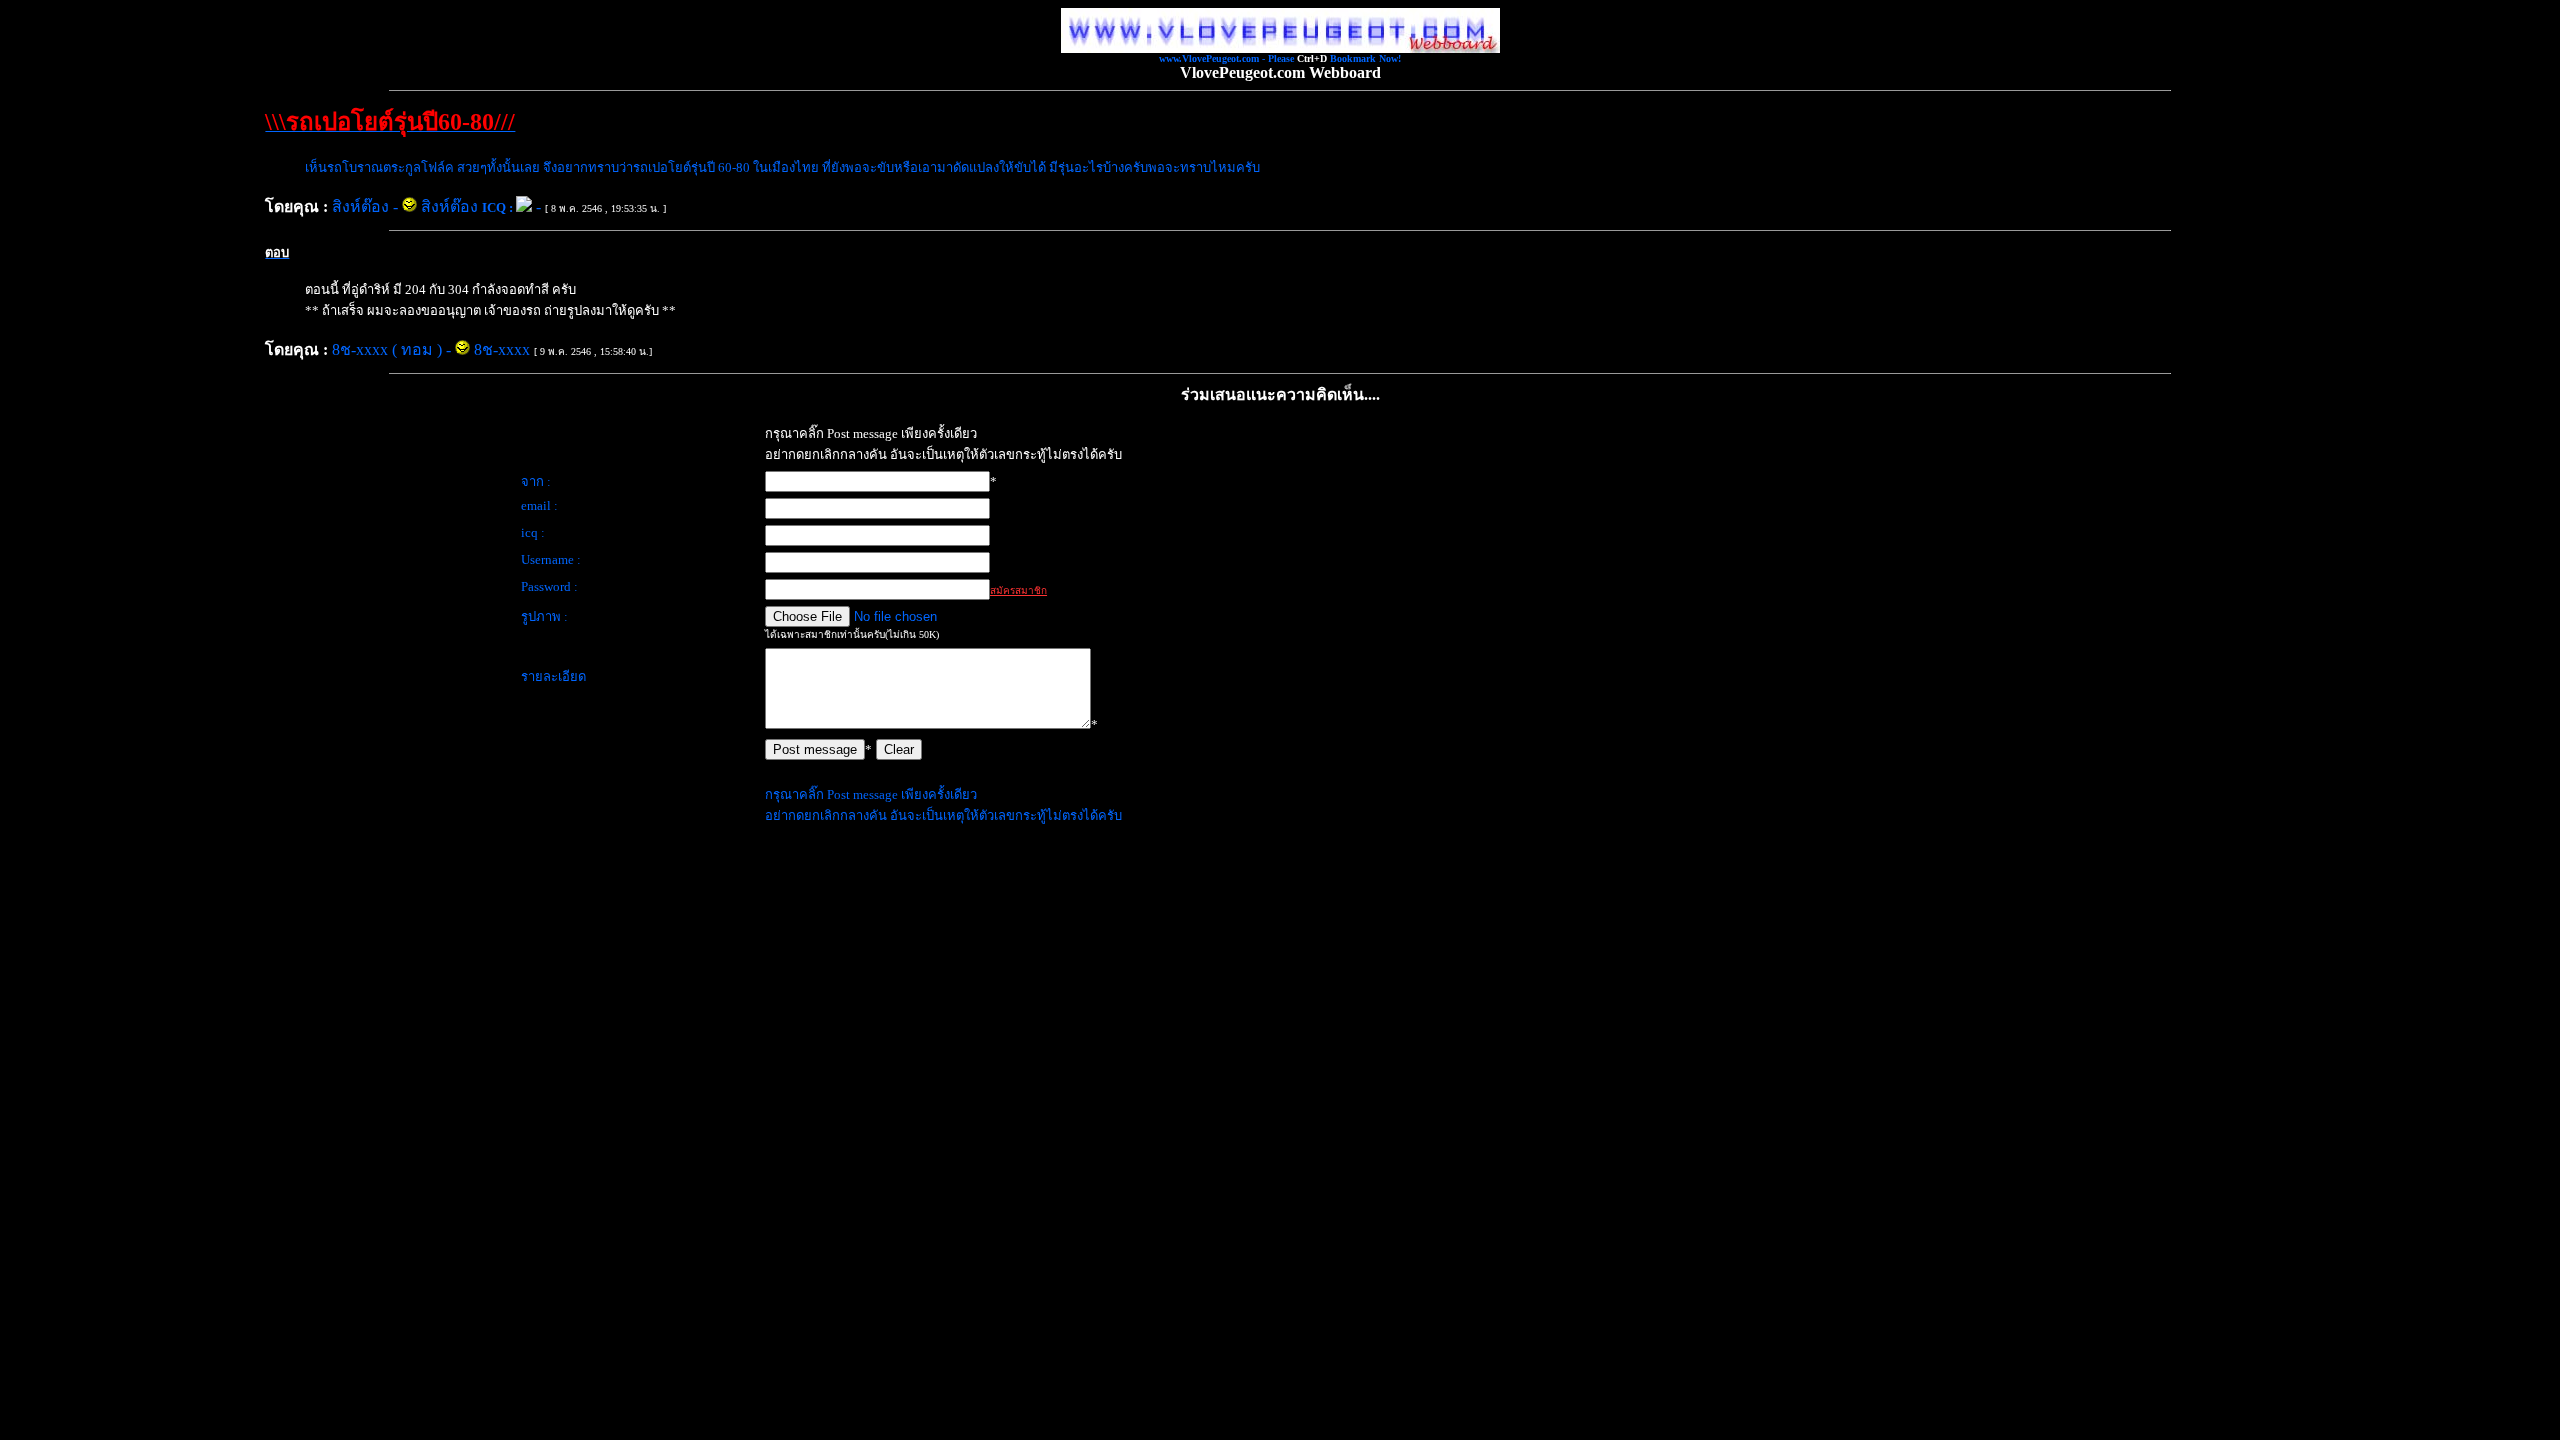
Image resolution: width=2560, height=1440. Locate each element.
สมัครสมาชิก (1018, 590)
